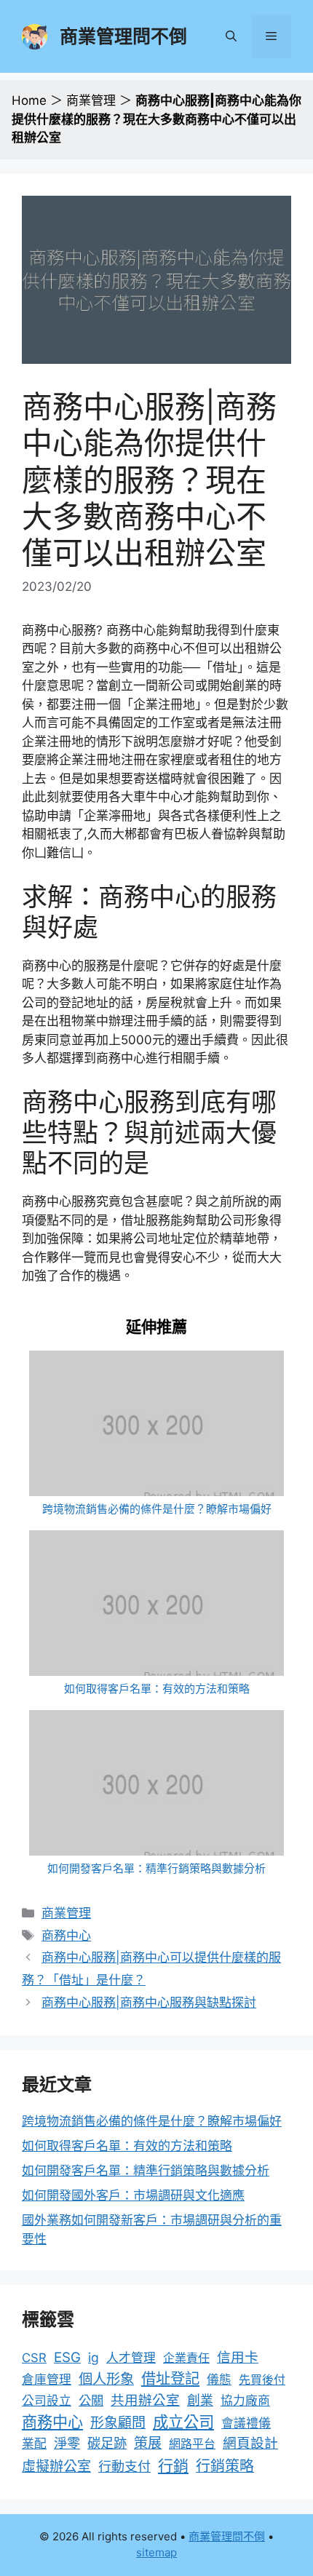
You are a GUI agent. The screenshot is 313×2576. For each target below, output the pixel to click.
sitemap (156, 2552)
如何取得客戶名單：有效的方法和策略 (157, 1689)
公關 (91, 2400)
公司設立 (47, 2401)
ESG (67, 2357)
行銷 (173, 2466)
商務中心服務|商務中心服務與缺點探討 (149, 2003)
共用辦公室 (145, 2400)
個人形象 (106, 2379)
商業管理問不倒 (123, 36)
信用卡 (238, 2357)
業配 (34, 2444)
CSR (34, 2358)
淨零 (67, 2443)
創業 (200, 2400)
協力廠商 (245, 2401)
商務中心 (66, 1936)
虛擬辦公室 (56, 2466)
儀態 (219, 2380)
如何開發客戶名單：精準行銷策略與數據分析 (156, 1868)
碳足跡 (107, 2443)
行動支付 (124, 2466)
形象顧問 (118, 2423)
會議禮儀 (246, 2423)
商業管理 (91, 100)
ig (94, 2357)
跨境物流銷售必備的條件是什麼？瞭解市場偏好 (157, 1509)
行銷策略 (225, 2466)
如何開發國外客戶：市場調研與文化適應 (133, 2195)
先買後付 (262, 2380)
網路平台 (192, 2444)
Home (29, 100)
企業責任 (186, 2358)
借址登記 (170, 2378)
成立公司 (183, 2422)
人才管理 (131, 2358)
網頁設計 (250, 2443)
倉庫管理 (47, 2380)
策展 (148, 2443)
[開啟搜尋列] (231, 36)
